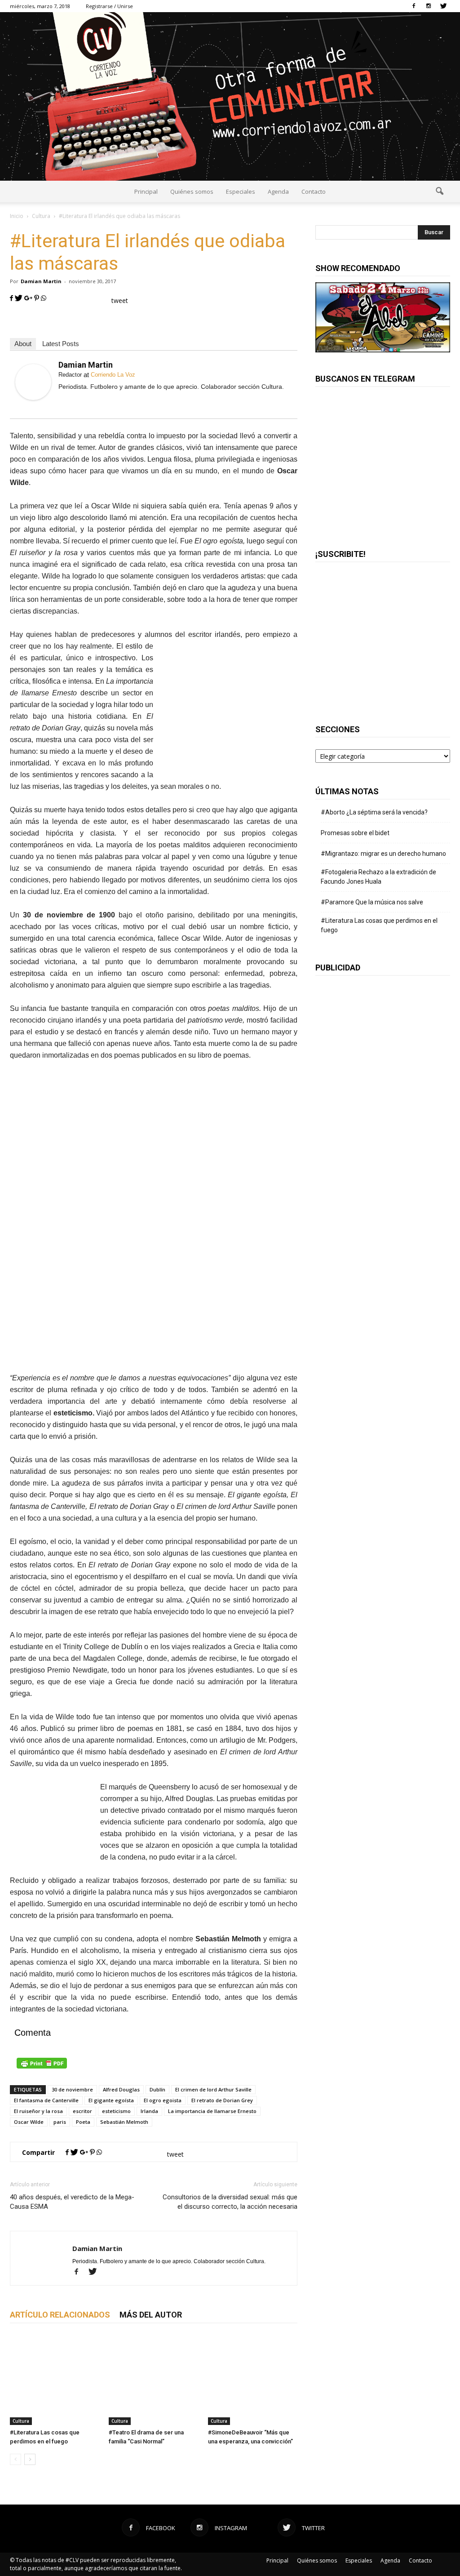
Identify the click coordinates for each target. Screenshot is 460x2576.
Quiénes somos (192, 191)
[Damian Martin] (33, 382)
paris (60, 2122)
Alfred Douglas (121, 2089)
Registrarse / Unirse (109, 6)
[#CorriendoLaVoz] (230, 96)
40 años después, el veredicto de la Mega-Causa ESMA (72, 2202)
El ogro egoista (163, 2100)
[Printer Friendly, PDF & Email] (154, 2063)
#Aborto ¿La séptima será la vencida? (374, 812)
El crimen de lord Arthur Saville (213, 2089)
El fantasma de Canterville (46, 2100)
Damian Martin (41, 281)
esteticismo (116, 2111)
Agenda (278, 191)
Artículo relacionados (60, 2315)
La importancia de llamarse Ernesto (212, 2111)
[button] (439, 191)
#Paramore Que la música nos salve (372, 902)
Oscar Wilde (29, 2122)
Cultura (21, 2421)
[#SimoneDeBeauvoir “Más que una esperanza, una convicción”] (253, 2380)
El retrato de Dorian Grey (222, 2100)
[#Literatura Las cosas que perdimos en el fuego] (55, 2380)
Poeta (83, 2122)
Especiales (241, 191)
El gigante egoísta (111, 2100)
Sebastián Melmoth (124, 2122)
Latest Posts (61, 344)
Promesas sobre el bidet (355, 833)
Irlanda (149, 2111)
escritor (82, 2111)
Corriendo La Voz (113, 375)
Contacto (314, 191)
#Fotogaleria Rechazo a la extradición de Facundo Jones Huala (378, 877)
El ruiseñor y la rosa (38, 2111)
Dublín (157, 2089)
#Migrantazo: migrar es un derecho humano (383, 854)
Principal (146, 191)
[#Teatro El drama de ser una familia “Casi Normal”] (153, 2380)
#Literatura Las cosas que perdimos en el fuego (379, 925)
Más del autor (151, 2315)
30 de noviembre (72, 2089)
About (23, 344)
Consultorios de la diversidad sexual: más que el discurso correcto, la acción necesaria (230, 2202)
